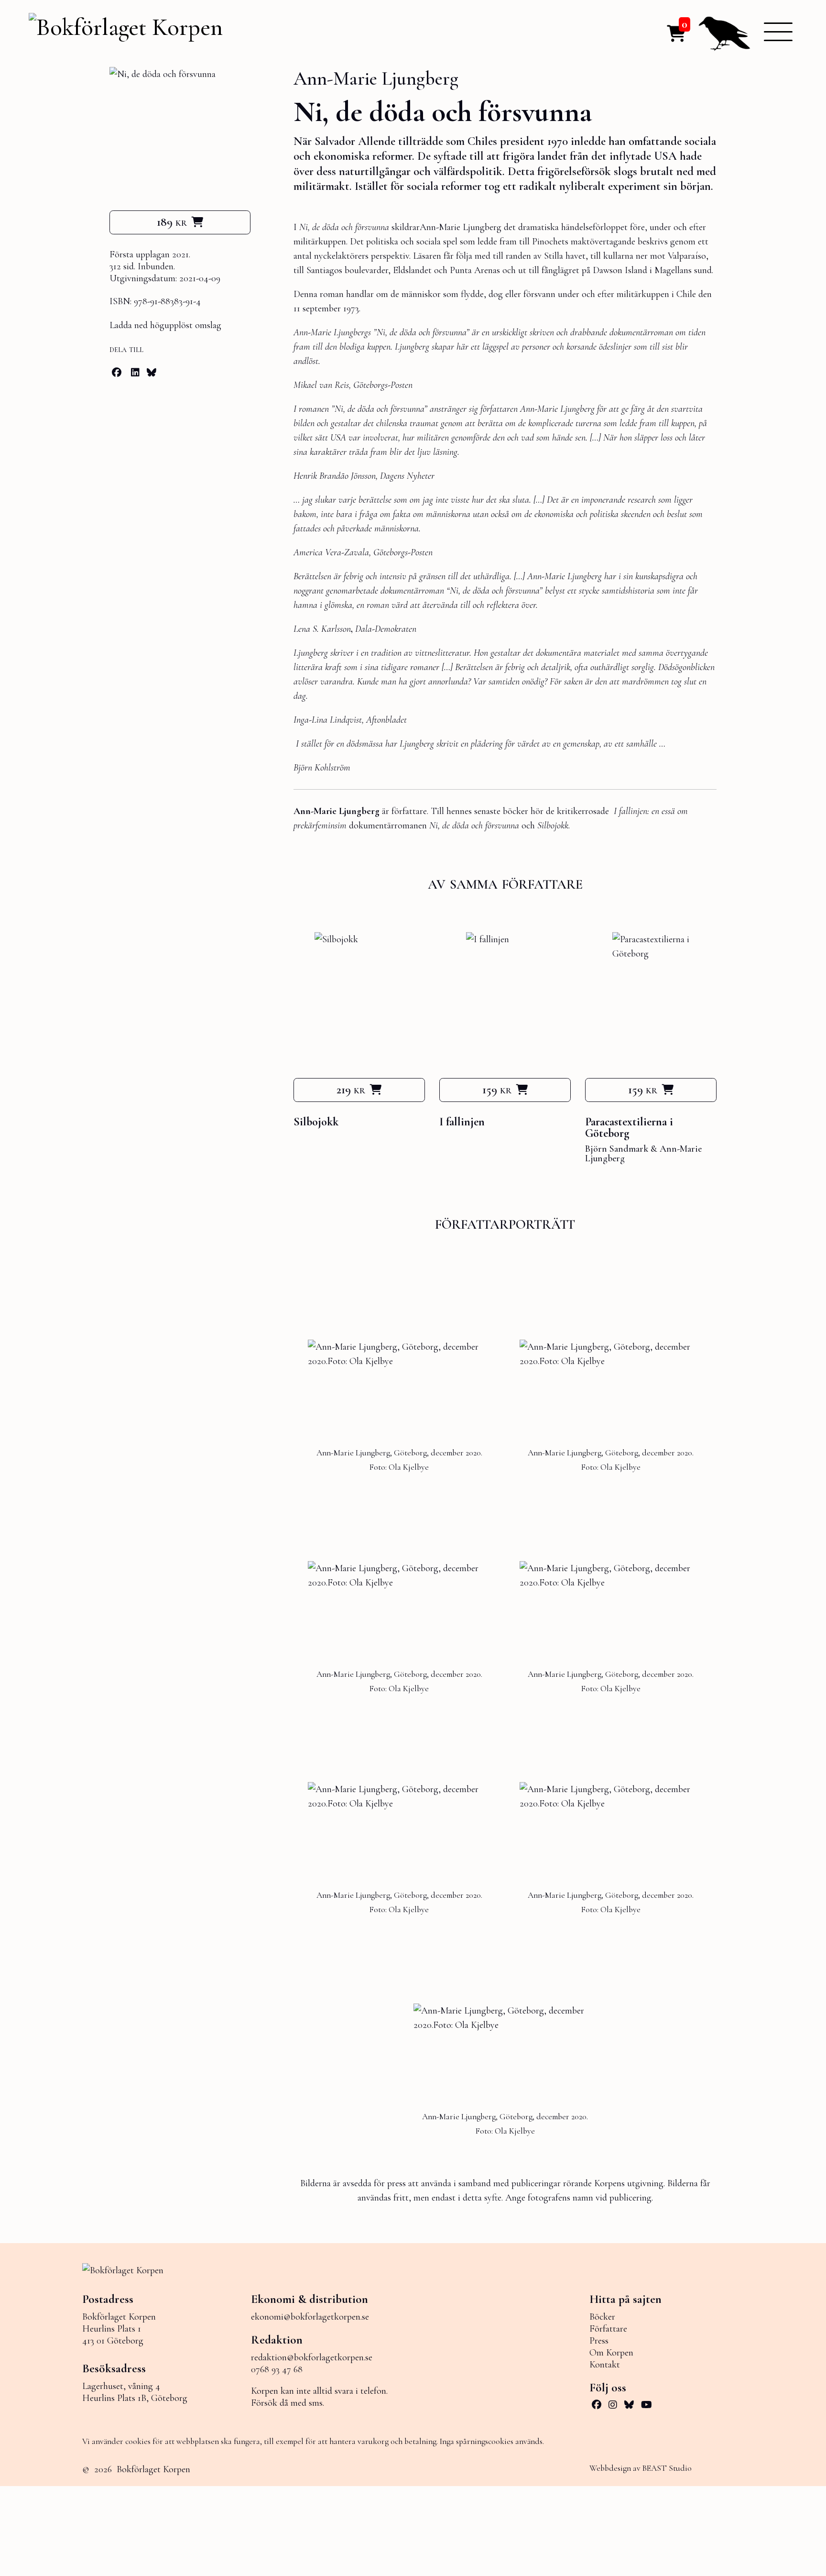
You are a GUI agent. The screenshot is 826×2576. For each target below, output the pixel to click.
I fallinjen (462, 1122)
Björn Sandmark (617, 1149)
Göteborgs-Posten (402, 552)
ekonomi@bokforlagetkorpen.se (310, 2317)
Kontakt (605, 2365)
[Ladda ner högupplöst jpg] (399, 1354)
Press (599, 2341)
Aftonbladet (386, 720)
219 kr (351, 1090)
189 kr (172, 222)
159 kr (497, 1090)
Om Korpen (611, 2353)
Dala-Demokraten (386, 629)
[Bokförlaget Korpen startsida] (126, 28)
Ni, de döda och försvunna (474, 826)
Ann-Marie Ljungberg (376, 78)
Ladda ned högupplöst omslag (165, 325)
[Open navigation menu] (778, 32)
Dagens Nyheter (406, 476)
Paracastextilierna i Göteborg (629, 1128)
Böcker (602, 2317)
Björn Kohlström (322, 768)
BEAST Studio (667, 2468)
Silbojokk (316, 1122)
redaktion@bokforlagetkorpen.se (312, 2357)
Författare (608, 2329)
